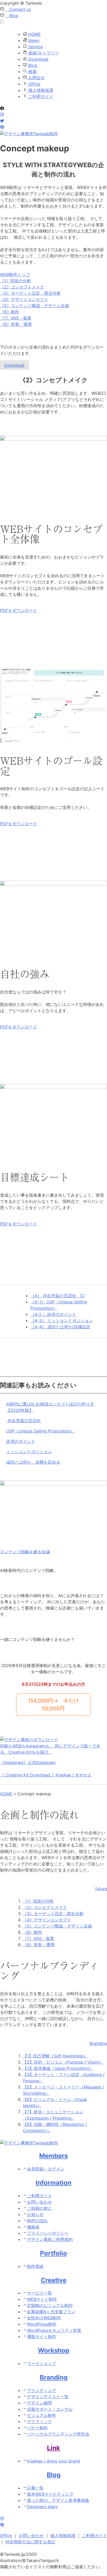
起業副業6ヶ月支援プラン (51, 2312)
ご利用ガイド (40, 96)
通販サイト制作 (42, 2337)
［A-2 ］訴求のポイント (53, 1314)
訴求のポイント (21, 1441)
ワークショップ (42, 2363)
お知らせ (35, 2214)
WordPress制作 (42, 2324)
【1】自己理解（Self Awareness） (55, 2056)
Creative (54, 2280)
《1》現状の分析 (15, 281)
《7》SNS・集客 (16, 318)
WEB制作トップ (15, 274)
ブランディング (42, 2390)
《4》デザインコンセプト (24, 299)
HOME (34, 34)
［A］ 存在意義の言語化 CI (57, 1296)
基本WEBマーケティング (50, 2494)
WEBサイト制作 (42, 2299)
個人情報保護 (40, 90)
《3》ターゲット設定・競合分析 (30, 293)
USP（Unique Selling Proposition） (41, 1431)
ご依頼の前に (39, 2208)
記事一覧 (35, 2488)
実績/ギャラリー (43, 53)
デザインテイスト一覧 (48, 2397)
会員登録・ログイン (46, 2169)
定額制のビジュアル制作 (50, 2305)
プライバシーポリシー (48, 2233)
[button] (53, 1705)
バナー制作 (37, 2428)
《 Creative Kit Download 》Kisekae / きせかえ (46, 1775)
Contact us (18, 9)
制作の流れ (37, 2221)
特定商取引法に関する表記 (30, 2542)
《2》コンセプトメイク (22, 287)
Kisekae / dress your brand (53, 2461)
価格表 (33, 2227)
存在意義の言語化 (24, 1421)
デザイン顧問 (39, 2403)
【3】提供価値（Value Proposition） (58, 2068)
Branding (54, 2377)
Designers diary (42, 2507)
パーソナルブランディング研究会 (58, 2434)
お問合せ (36, 78)
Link (53, 2448)
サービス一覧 (39, 2293)
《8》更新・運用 (16, 324)
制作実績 (35, 2266)
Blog (11, 16)
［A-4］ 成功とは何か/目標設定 (60, 1327)
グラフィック (39, 2422)
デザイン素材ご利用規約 (50, 2239)
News (33, 40)
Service (35, 47)
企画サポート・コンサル (50, 2409)
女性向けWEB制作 (44, 2318)
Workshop (54, 2350)
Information (53, 2183)
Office (34, 84)
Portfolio (53, 2253)
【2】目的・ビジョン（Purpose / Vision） (63, 2062)
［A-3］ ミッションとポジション (62, 1321)
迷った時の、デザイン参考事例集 (58, 2500)
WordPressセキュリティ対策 (54, 2330)
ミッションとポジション (29, 1452)
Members (53, 2156)
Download (38, 59)
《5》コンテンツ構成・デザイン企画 (35, 306)
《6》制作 (10, 312)
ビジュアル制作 (42, 2415)
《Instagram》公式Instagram (28, 1762)
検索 (32, 72)
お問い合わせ (39, 2202)
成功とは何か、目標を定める (33, 1462)
